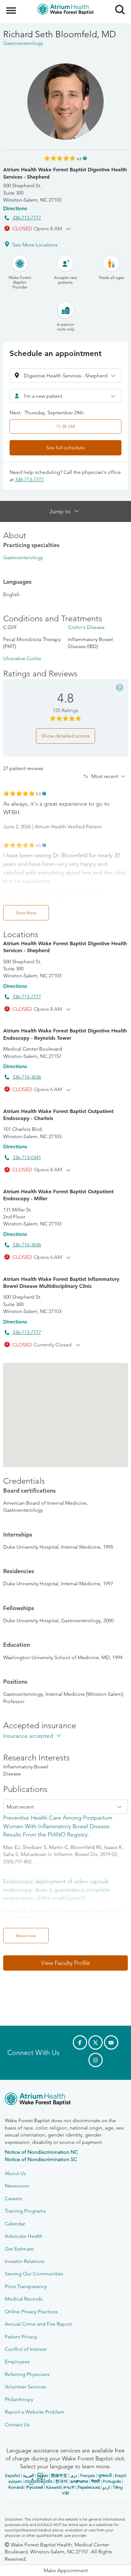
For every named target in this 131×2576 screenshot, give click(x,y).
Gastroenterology (23, 557)
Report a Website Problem (35, 2412)
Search (117, 4)
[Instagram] (96, 2060)
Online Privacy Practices (31, 2312)
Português (112, 2481)
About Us (15, 2173)
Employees (17, 2362)
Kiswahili (54, 2487)
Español (13, 2476)
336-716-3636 (27, 1077)
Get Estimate (19, 2249)
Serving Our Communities (34, 2274)
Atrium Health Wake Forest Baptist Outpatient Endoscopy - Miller (58, 1195)
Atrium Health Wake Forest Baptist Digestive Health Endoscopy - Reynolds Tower (65, 1034)
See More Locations (35, 245)
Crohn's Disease (86, 627)
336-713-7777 (27, 218)
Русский (35, 2487)
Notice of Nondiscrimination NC (41, 2152)
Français (88, 2476)
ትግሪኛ (69, 2487)
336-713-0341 (27, 1157)
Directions (15, 208)
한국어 (62, 2481)
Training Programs (25, 2211)
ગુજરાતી (105, 2476)
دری (74, 2476)
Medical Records (24, 2299)
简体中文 (59, 2476)
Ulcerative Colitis (22, 658)
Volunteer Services (25, 2387)
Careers (13, 2198)
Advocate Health (24, 2236)
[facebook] (80, 2042)
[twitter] (96, 2042)
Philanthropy (19, 2399)
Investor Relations (25, 2261)
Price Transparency (26, 2286)
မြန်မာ (43, 2476)
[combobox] (65, 396)
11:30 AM (65, 426)
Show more (26, 1936)
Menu (12, 7)
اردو (106, 2487)
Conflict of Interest (26, 2349)
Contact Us (17, 2425)
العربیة (29, 2476)
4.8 (79, 158)
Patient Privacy (21, 2337)
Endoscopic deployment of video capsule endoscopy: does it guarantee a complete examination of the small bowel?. (56, 1890)
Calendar (15, 2224)
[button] (65, 375)
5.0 (38, 793)
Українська (89, 2487)
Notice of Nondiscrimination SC (41, 2159)
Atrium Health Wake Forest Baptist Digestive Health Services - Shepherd (65, 173)
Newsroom (17, 2186)
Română (16, 2487)
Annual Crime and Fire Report (38, 2324)
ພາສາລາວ (79, 2481)
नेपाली (95, 2481)
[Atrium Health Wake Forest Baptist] (65, 2100)
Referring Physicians (27, 2374)
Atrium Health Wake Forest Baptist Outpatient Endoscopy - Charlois (58, 1115)
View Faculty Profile (65, 1963)
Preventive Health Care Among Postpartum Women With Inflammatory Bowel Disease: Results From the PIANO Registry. (58, 1826)
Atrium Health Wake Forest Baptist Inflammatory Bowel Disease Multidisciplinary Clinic (61, 1283)
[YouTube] (111, 2042)
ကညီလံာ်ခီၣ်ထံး (38, 2481)
